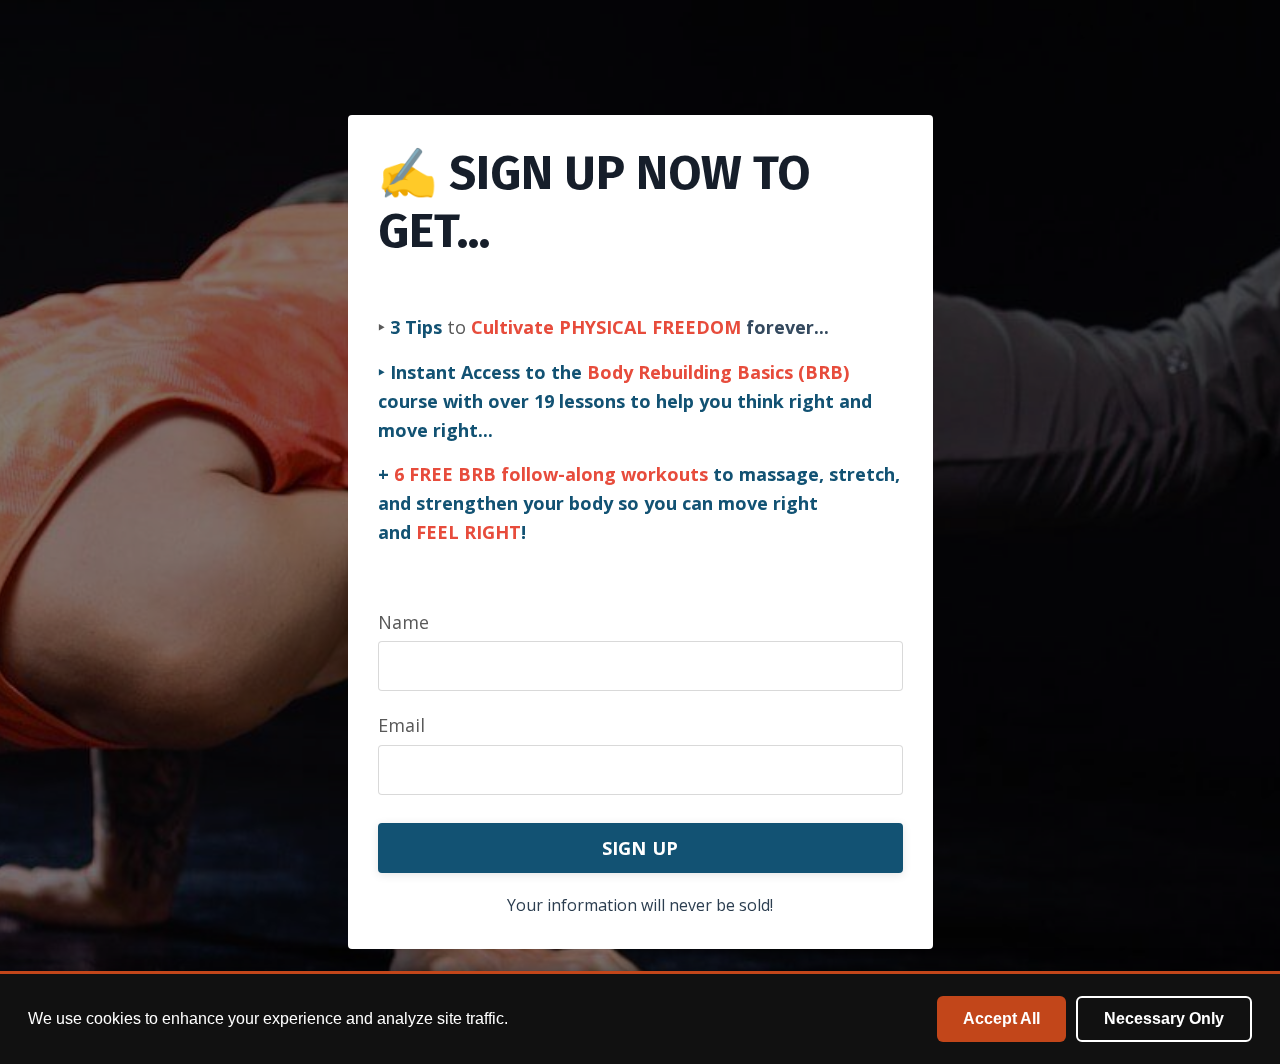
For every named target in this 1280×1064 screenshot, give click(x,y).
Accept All (1001, 1018)
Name (403, 622)
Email (401, 725)
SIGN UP (640, 848)
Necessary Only (1164, 1018)
